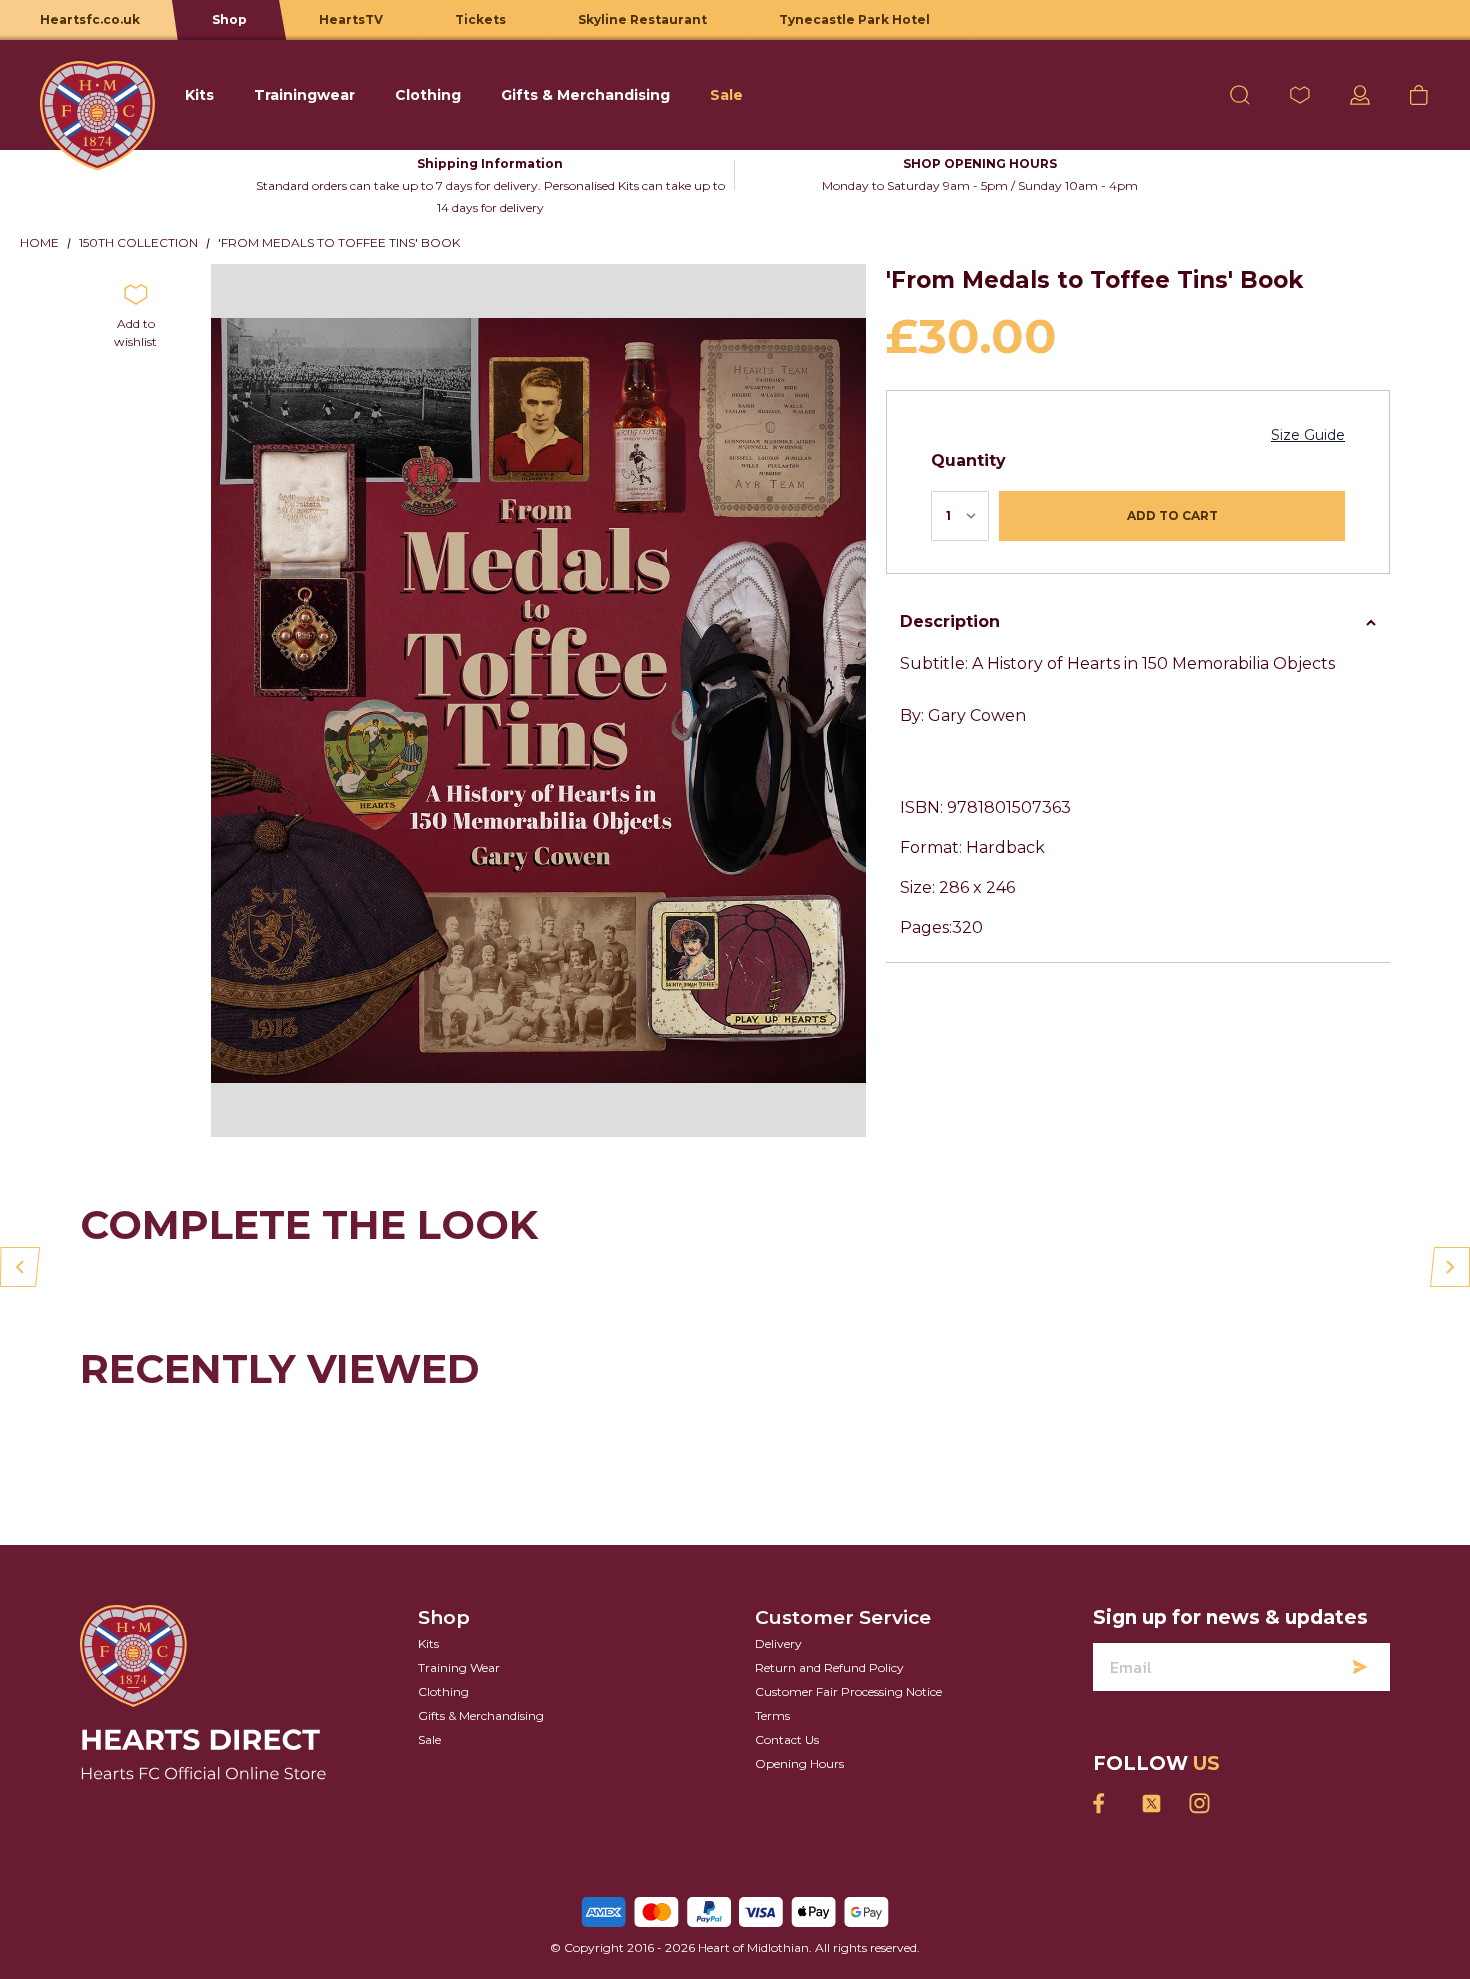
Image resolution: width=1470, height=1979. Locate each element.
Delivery (778, 1643)
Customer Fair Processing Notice (848, 1691)
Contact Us (787, 1739)
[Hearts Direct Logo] (97, 95)
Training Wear (459, 1667)
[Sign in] (1360, 95)
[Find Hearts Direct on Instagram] (1199, 1803)
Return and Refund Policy (829, 1667)
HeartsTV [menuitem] (351, 19)
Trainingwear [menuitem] (304, 95)
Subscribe (1360, 1667)
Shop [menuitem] (229, 19)
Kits (428, 1643)
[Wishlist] (1300, 95)
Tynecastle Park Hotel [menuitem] (854, 19)
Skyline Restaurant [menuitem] (642, 19)
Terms (772, 1715)
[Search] (1240, 95)
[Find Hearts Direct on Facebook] (1103, 1803)
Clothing (443, 1691)
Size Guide (1308, 435)
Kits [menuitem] (199, 95)
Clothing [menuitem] (428, 95)
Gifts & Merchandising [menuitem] (585, 95)
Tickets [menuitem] (480, 19)
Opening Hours (799, 1763)
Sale (429, 1739)
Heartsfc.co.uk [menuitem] (90, 19)
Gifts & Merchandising (481, 1715)
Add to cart (1172, 515)
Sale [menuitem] (726, 95)
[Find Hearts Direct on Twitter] (1151, 1803)
